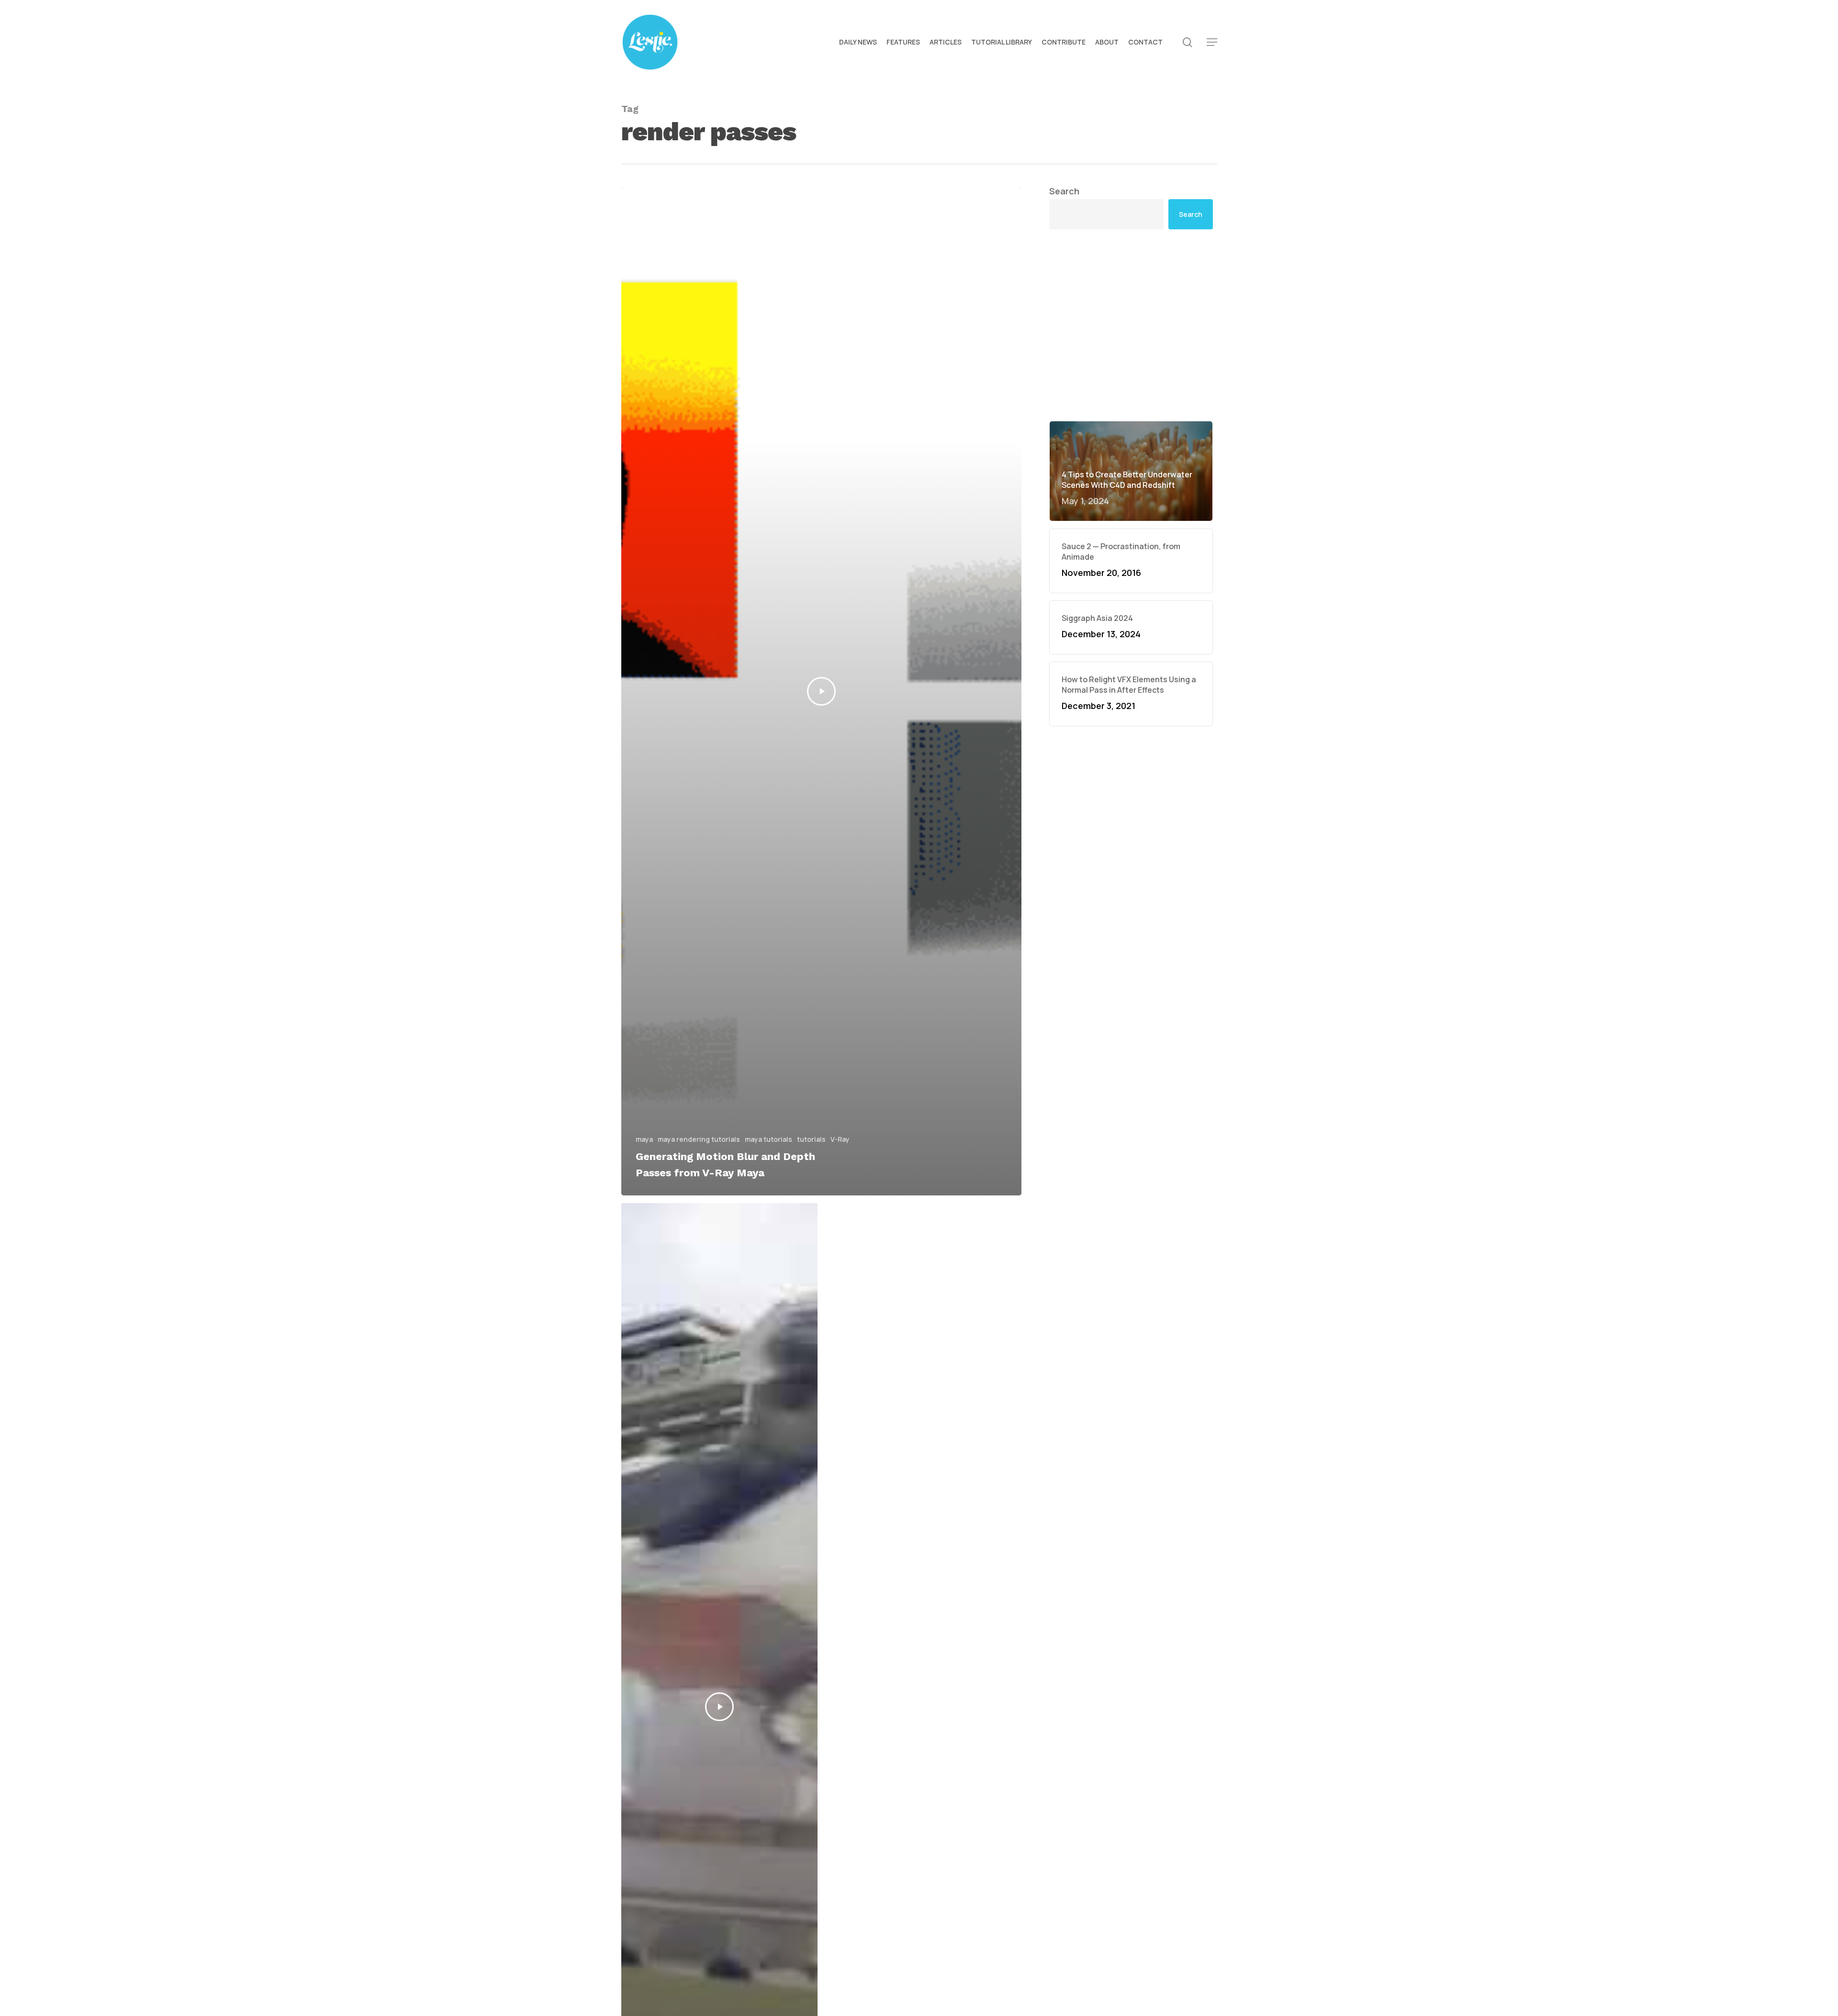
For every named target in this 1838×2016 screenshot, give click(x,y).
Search (1064, 191)
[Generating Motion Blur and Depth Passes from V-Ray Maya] (822, 691)
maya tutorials (768, 1139)
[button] (1212, 42)
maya (644, 1139)
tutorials (811, 1139)
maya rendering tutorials (699, 1139)
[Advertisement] (1131, 325)
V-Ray (840, 1139)
